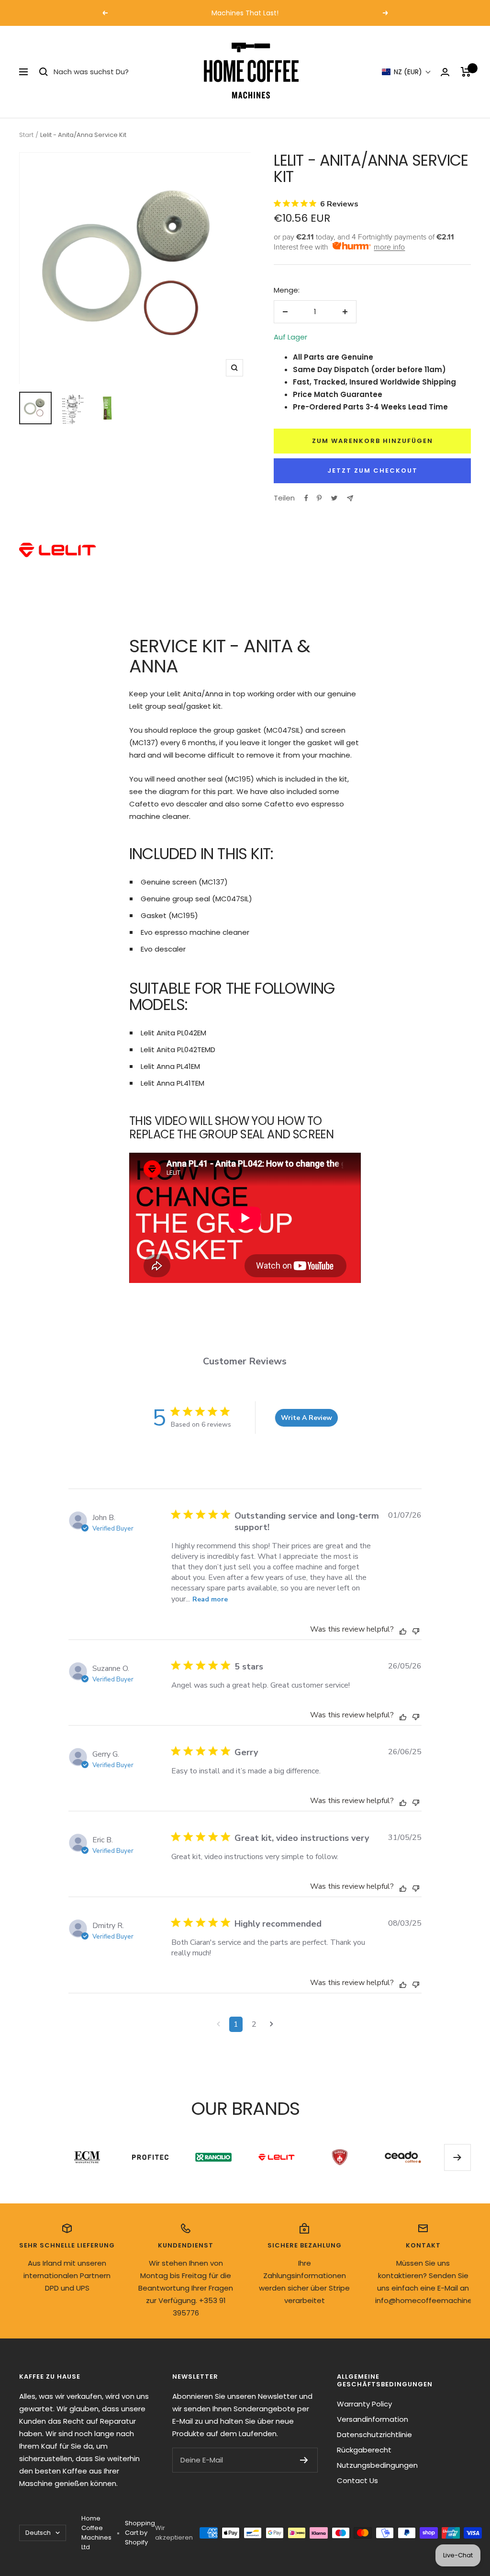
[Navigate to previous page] (218, 2024)
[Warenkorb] (466, 72)
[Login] (445, 72)
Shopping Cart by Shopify (140, 2533)
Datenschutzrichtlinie (374, 2434)
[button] (406, 72)
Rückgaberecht (364, 2450)
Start (26, 135)
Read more (210, 1599)
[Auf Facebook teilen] (306, 498)
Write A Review (306, 1418)
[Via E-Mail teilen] (350, 498)
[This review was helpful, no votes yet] (403, 1631)
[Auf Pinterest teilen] (319, 498)
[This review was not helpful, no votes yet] (416, 1630)
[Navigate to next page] (272, 2024)
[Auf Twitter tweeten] (334, 498)
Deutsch (38, 2533)
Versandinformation (373, 2419)
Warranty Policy (364, 2404)
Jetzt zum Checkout (373, 471)
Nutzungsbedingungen (377, 2465)
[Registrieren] (304, 2460)
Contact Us (357, 2480)
